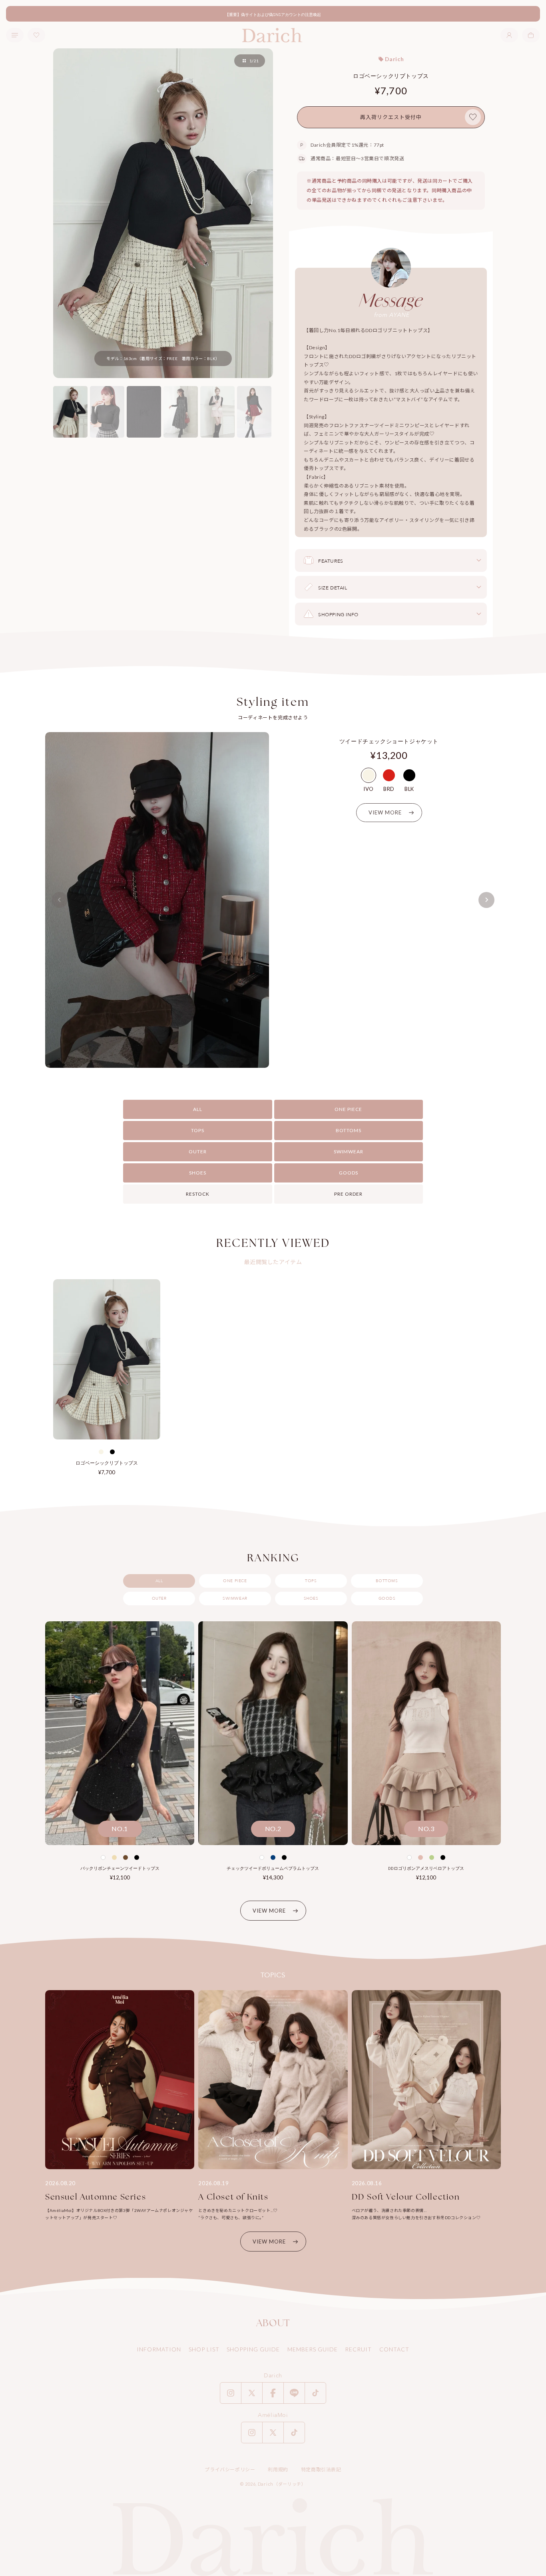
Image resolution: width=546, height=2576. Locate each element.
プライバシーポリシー (230, 2469)
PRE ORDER (348, 1194)
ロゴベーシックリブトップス (107, 1463)
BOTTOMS (349, 1130)
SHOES (198, 1173)
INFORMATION (159, 2349)
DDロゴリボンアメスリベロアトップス (426, 1868)
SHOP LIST (204, 2349)
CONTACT (394, 2349)
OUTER (198, 1152)
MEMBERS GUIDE (313, 2349)
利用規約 (278, 2469)
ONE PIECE (348, 1109)
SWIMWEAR (349, 1152)
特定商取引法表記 (321, 2469)
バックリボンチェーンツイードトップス (120, 1868)
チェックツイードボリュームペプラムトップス (273, 1868)
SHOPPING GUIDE (253, 2349)
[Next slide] (486, 900)
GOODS (349, 1173)
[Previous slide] (60, 900)
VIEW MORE (269, 1911)
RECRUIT (358, 2349)
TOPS (198, 1130)
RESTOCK (198, 1194)
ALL (198, 1109)
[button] (531, 35)
